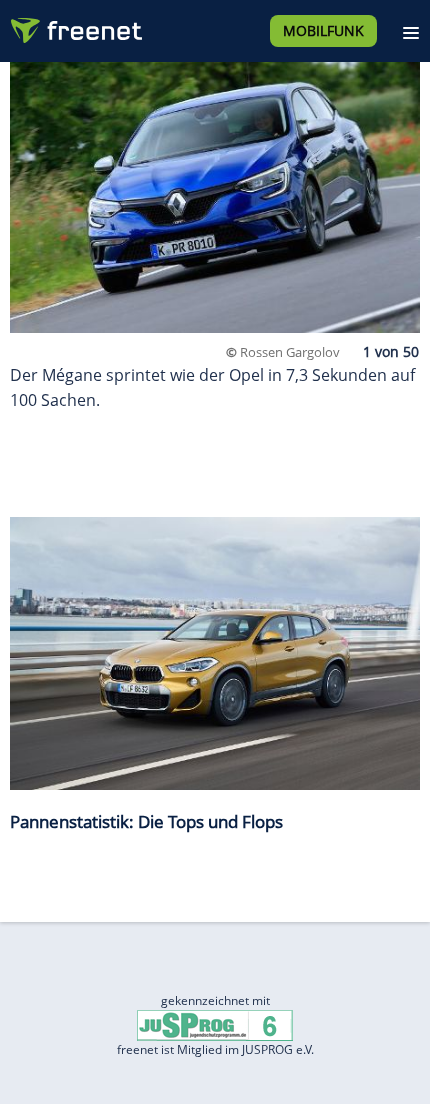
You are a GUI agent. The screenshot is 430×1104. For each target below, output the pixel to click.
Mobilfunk (323, 30)
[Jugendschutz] (215, 1024)
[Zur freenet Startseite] (74, 26)
